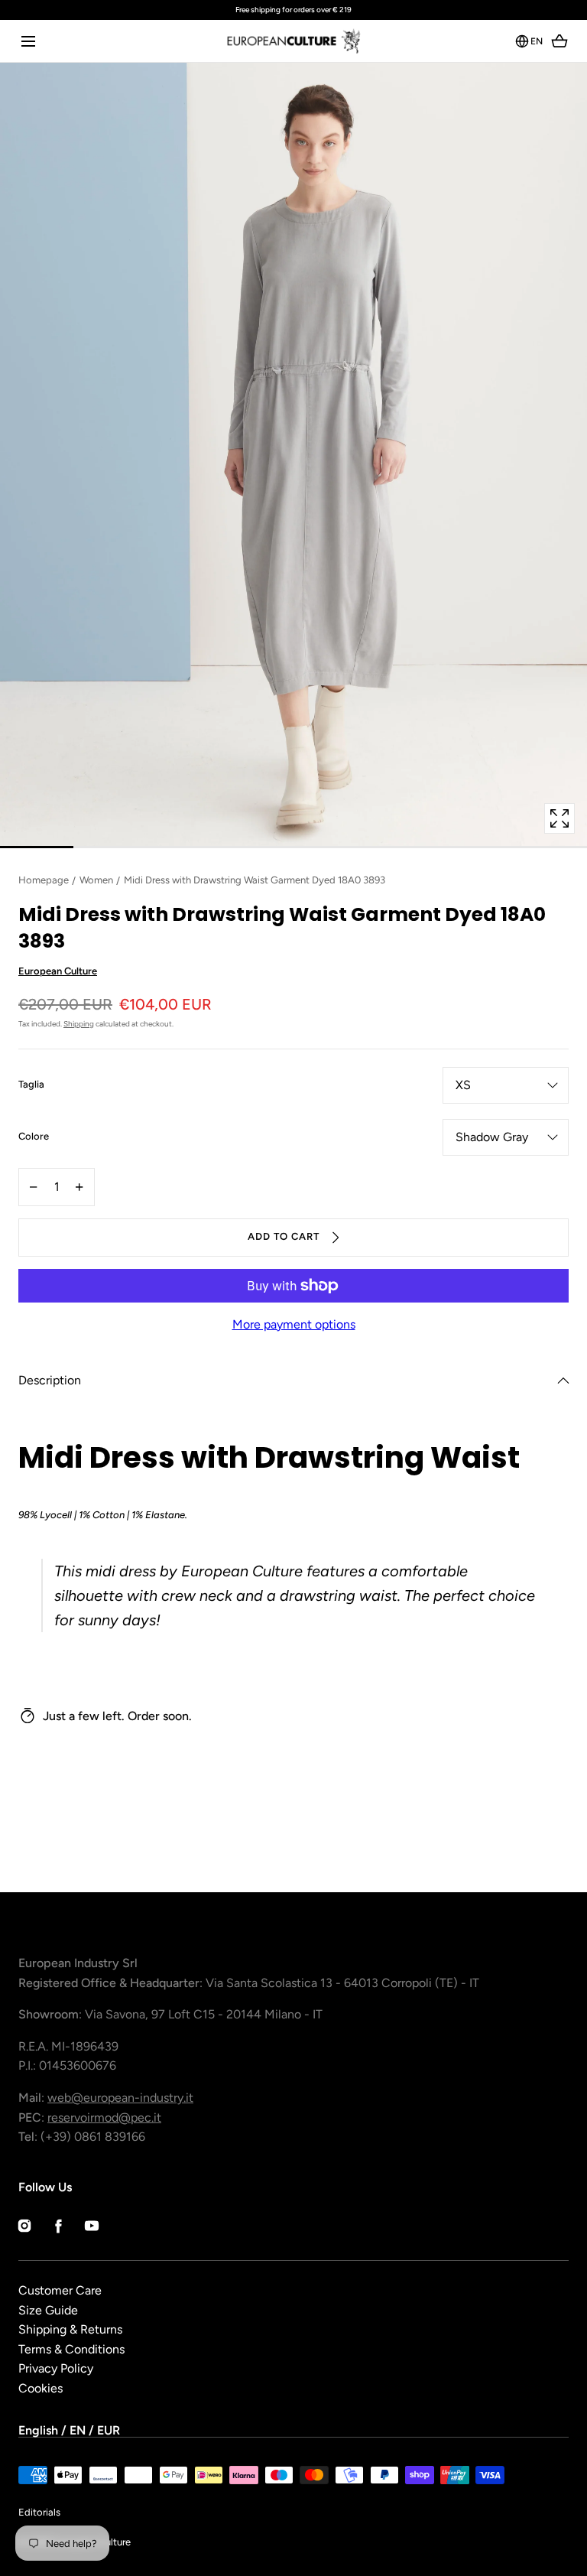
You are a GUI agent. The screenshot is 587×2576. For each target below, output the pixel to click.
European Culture (58, 971)
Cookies (41, 2388)
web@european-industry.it (120, 2098)
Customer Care (60, 2290)
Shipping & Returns (70, 2329)
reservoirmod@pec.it (104, 2117)
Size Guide (48, 2310)
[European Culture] (293, 41)
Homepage (44, 880)
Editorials (39, 2512)
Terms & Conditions (71, 2349)
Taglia (31, 1085)
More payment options (294, 1324)
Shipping (79, 1024)
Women (96, 880)
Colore (34, 1137)
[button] (28, 41)
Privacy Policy (56, 2368)
